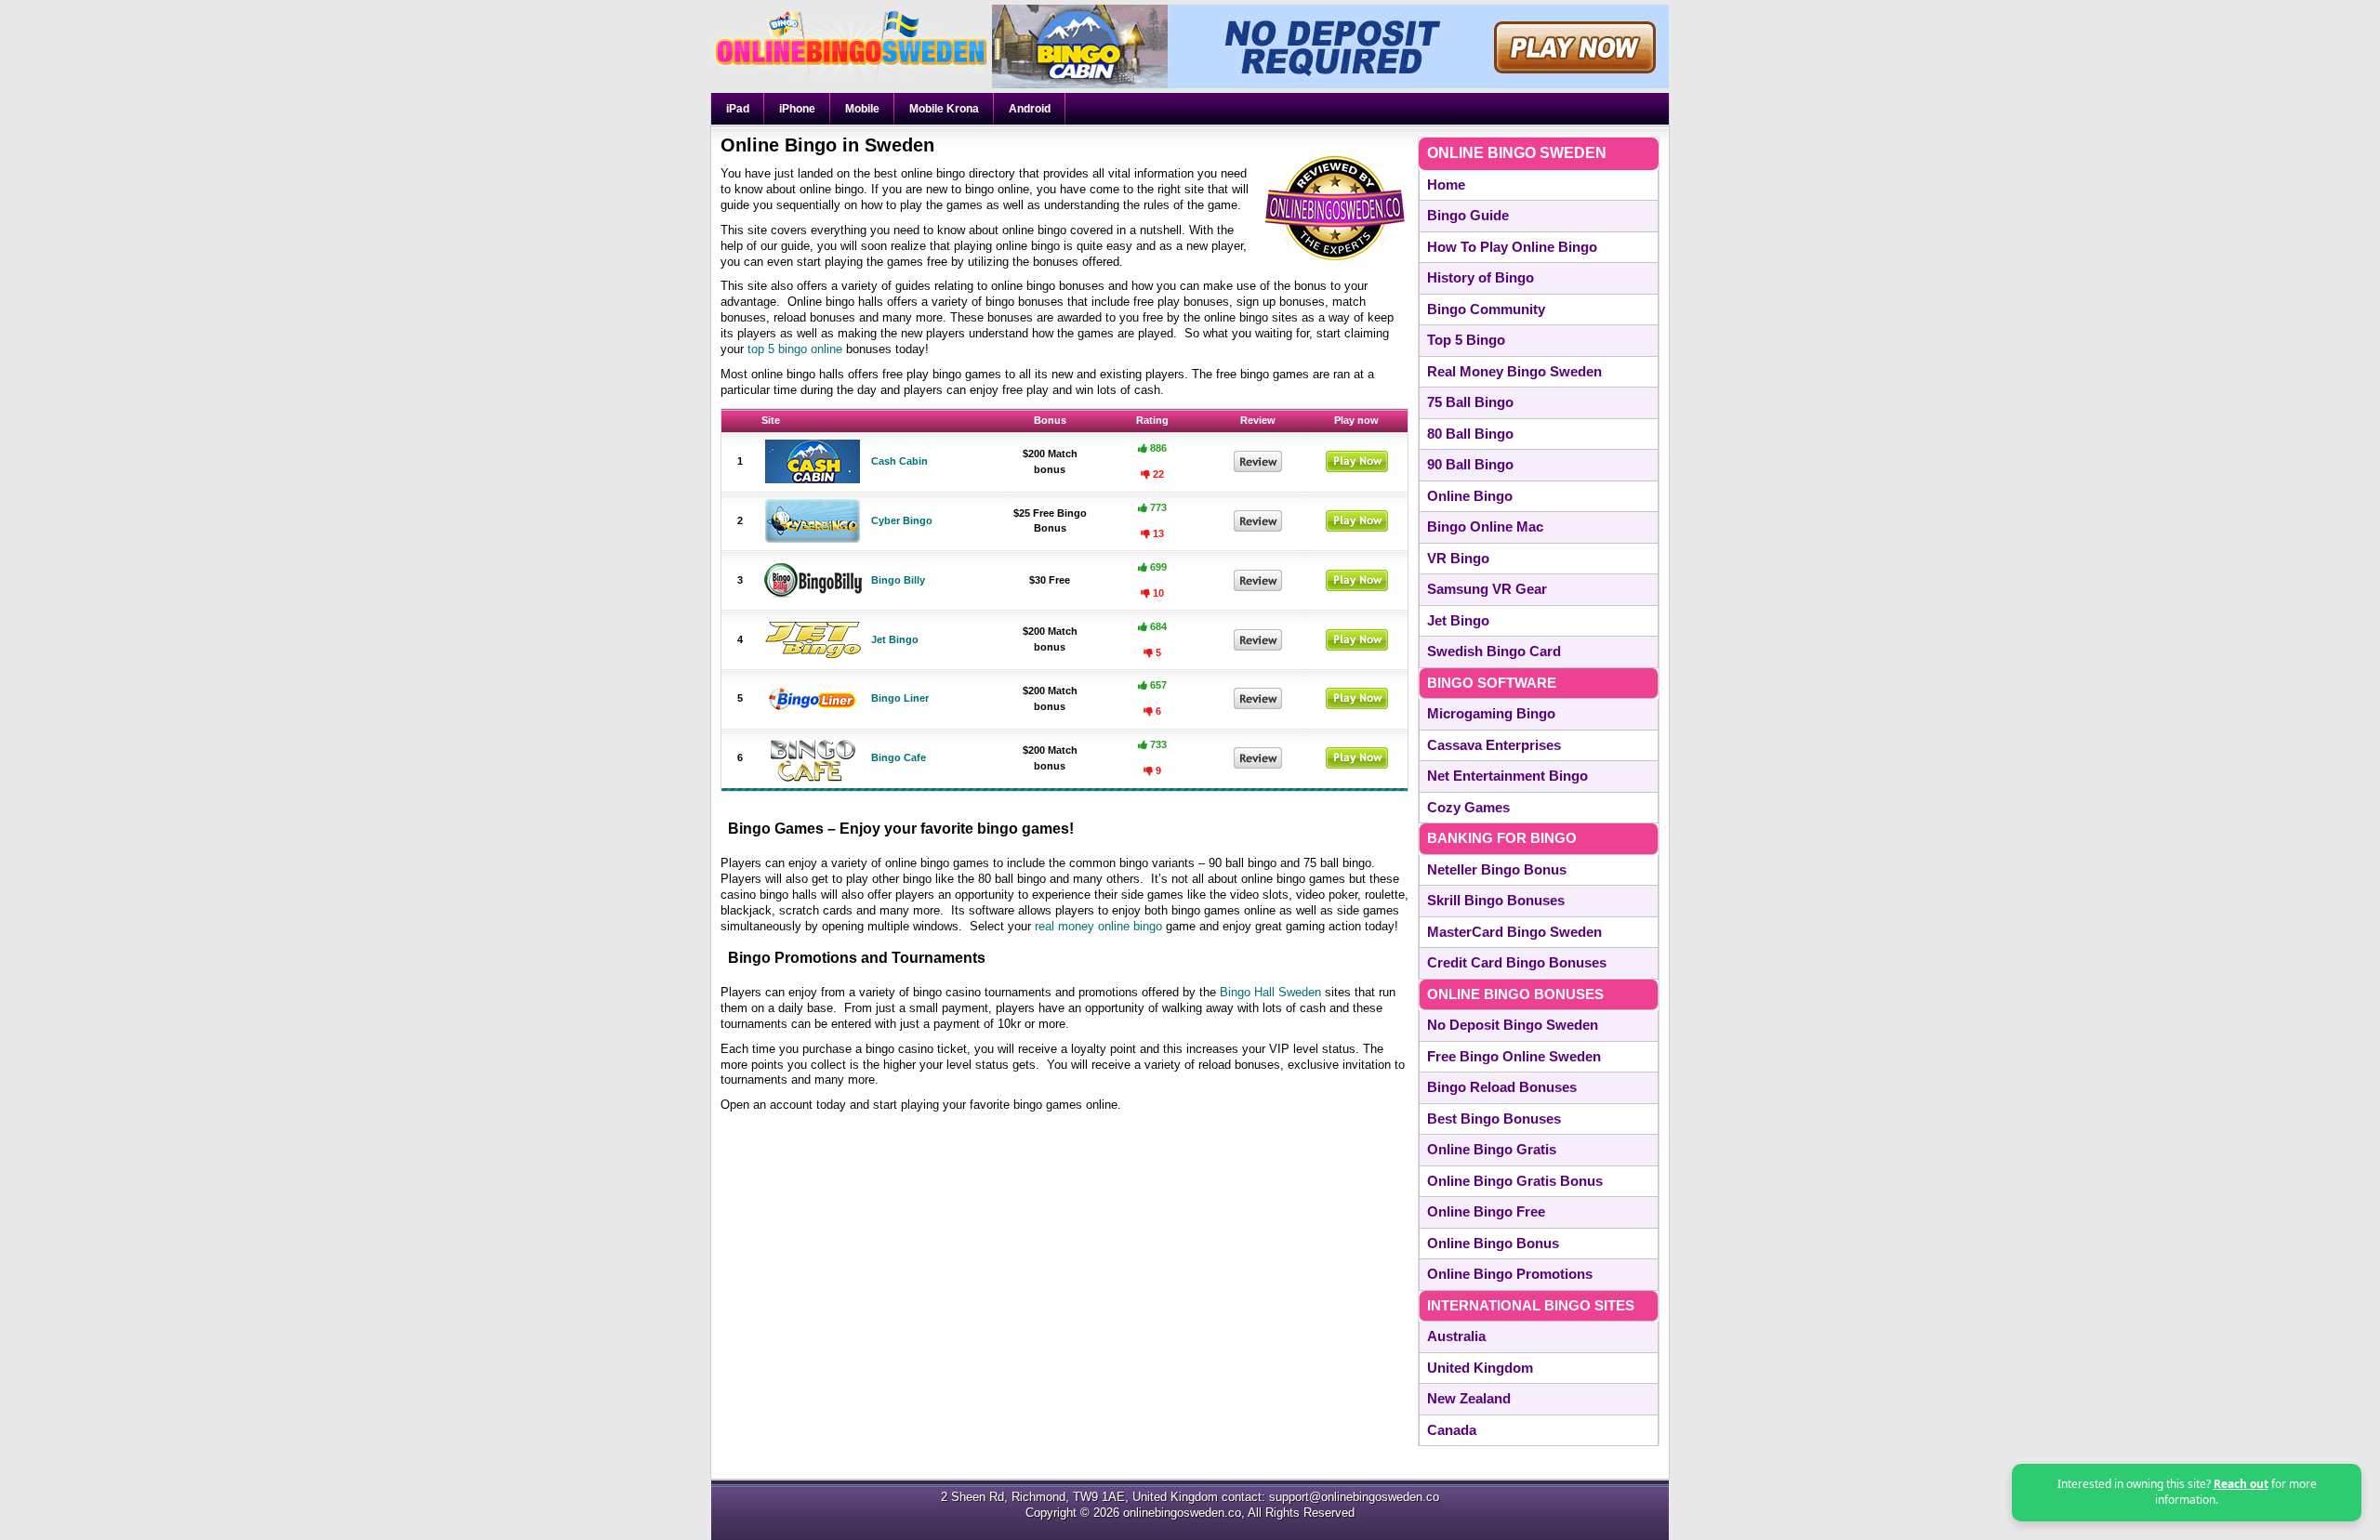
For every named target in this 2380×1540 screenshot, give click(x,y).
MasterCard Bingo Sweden (1514, 932)
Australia (1456, 1336)
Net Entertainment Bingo (1507, 776)
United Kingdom (1480, 1368)
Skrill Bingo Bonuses (1496, 900)
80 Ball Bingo (1470, 434)
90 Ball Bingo (1470, 464)
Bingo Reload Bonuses (1502, 1087)
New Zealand (1469, 1398)
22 (1157, 474)
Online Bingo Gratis (1492, 1149)
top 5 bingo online (795, 349)
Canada (1452, 1430)
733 (1157, 744)
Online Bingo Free (1486, 1211)
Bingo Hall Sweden (1270, 992)
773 (1157, 507)
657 (1157, 685)
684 (1157, 626)
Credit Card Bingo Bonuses (1517, 962)
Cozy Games (1468, 807)
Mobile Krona (944, 109)
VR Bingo (1458, 558)
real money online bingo (1098, 926)
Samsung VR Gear (1487, 589)
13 (1157, 533)
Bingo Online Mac (1485, 526)
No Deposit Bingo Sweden (1513, 1025)
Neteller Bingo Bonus (1497, 869)
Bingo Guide (1468, 215)
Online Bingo (1470, 496)
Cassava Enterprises (1494, 745)
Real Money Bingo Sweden (1514, 371)
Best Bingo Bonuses (1494, 1119)
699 (1157, 567)
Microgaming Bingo (1491, 713)
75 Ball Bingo (1470, 402)
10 (1157, 593)
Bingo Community (1486, 309)
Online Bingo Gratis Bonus (1515, 1181)
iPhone (797, 109)
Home (1446, 184)
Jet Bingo (1458, 620)
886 (1157, 448)
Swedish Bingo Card (1494, 651)
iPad (738, 109)
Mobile (862, 109)
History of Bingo (1481, 277)
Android (1030, 109)
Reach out (2241, 1484)
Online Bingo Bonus (1493, 1243)
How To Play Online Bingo (1512, 247)
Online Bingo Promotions (1510, 1274)
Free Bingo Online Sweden (1514, 1056)
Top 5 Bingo (1466, 340)
